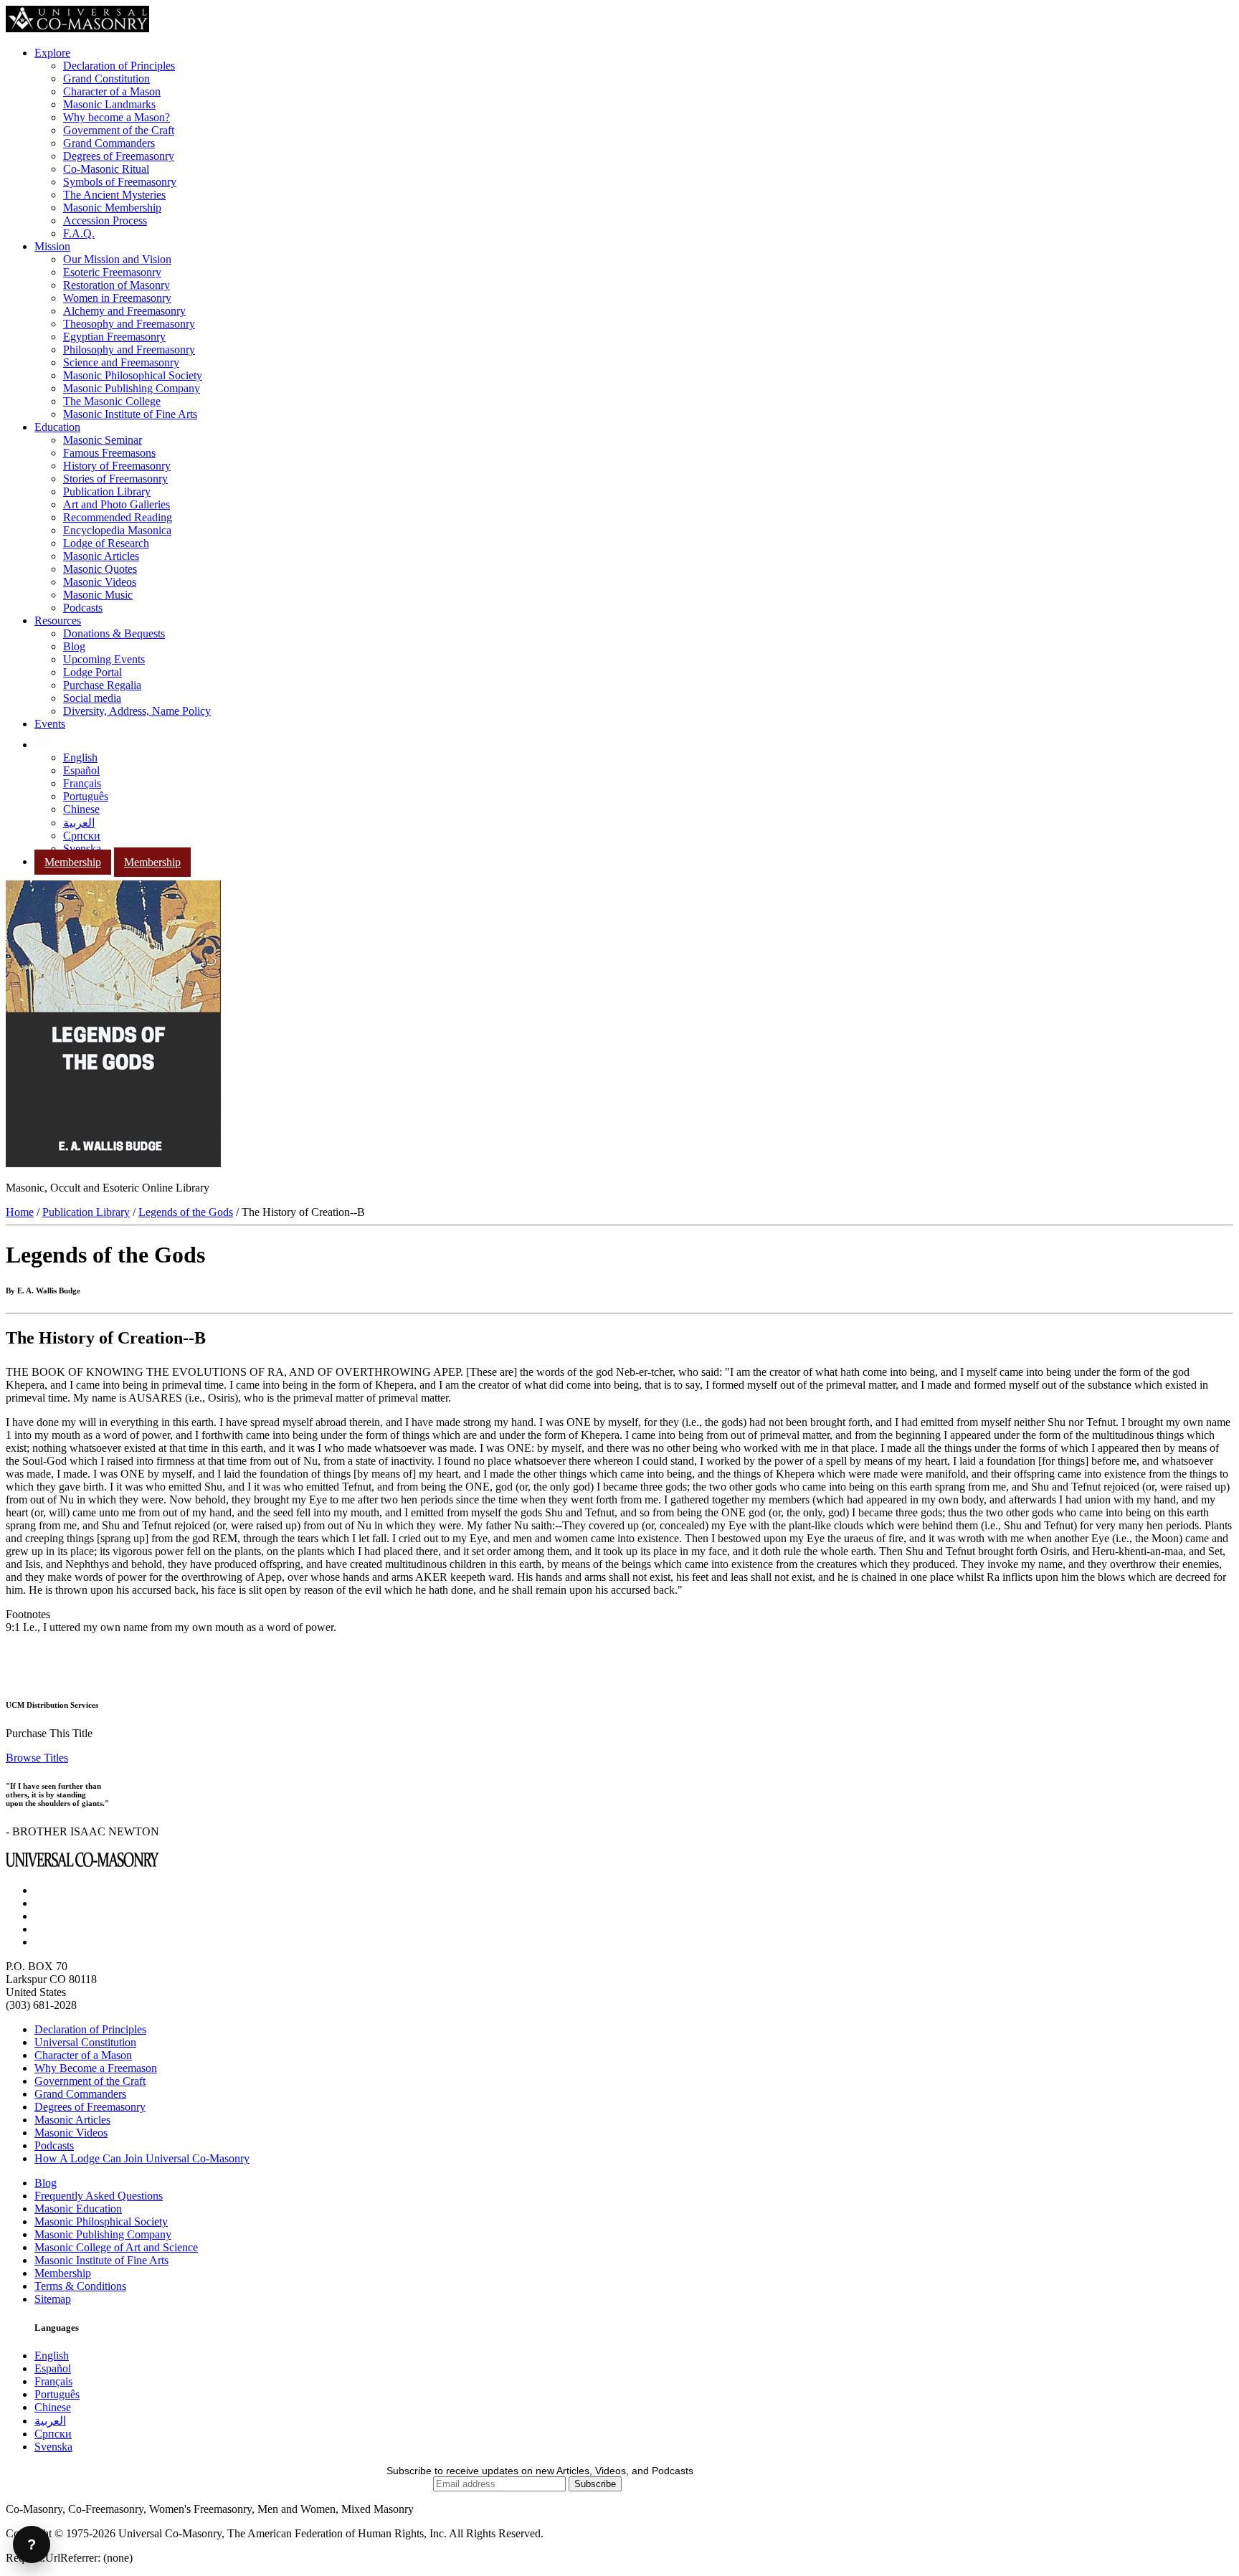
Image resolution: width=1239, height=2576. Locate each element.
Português (86, 796)
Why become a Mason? (117, 117)
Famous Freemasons (109, 453)
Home (20, 1212)
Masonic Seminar (103, 440)
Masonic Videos (100, 582)
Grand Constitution (106, 79)
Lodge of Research (106, 543)
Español (81, 770)
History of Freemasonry (117, 466)
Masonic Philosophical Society (133, 375)
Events (50, 724)
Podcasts (83, 608)
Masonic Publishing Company (132, 388)
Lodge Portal (92, 672)
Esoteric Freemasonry (112, 272)
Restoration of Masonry (117, 285)
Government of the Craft (119, 130)
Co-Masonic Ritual (106, 169)
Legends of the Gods (186, 1212)
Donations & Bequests (114, 633)
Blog (74, 646)
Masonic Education (78, 2209)
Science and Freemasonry (121, 362)
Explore (52, 53)
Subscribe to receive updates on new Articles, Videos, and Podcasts (540, 2471)
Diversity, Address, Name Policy (137, 711)
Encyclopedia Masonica (117, 530)
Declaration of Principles (119, 66)
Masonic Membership (112, 208)
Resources (58, 621)
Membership (73, 862)
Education (57, 427)
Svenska (82, 849)
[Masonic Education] (43, 745)
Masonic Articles (101, 556)
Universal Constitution (85, 2042)
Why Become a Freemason (96, 2068)
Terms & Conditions (80, 2286)
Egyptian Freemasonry (114, 337)
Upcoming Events (104, 659)
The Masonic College (112, 401)
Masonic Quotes (100, 569)
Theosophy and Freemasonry (129, 324)
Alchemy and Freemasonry (124, 311)
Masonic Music (98, 595)
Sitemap (53, 2299)
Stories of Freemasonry (115, 479)
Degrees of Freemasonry (119, 156)
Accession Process (105, 220)
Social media (92, 698)
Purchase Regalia (102, 685)
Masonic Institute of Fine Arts (130, 414)
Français (82, 783)
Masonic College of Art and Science (116, 2247)
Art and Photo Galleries (117, 504)
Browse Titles (37, 1758)
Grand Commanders (109, 143)
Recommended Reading (118, 517)
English (80, 757)
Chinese (81, 809)
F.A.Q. (79, 233)
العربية (79, 823)
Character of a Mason (112, 91)
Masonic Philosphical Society (101, 2221)
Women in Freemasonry (117, 298)
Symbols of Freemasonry (120, 182)
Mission (52, 246)
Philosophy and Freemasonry (129, 350)
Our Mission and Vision (117, 259)
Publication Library (107, 491)
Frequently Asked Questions (99, 2196)
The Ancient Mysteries (114, 195)
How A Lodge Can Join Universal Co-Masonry (142, 2158)
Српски (82, 836)
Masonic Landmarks (109, 104)
